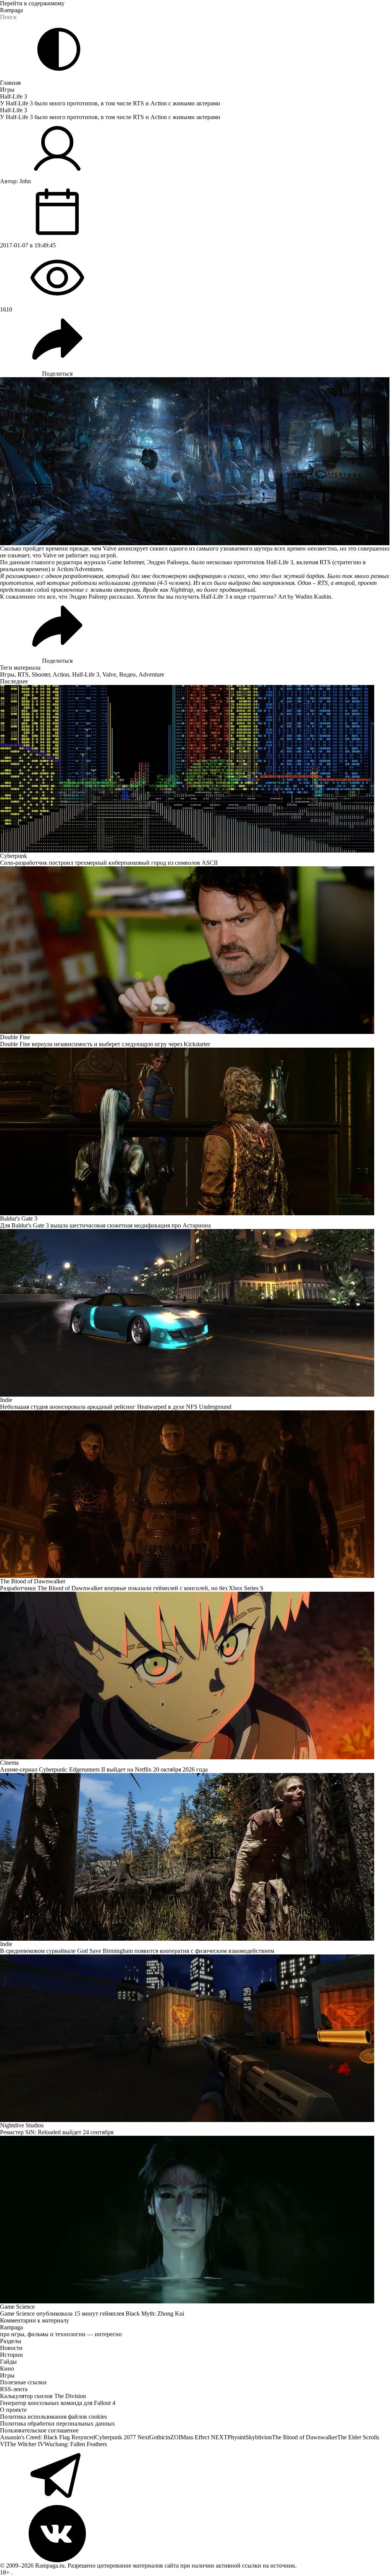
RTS (23, 674)
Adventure (151, 674)
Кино (7, 2368)
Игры (7, 90)
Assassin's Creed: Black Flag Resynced (48, 2437)
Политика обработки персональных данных (57, 2423)
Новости (11, 2348)
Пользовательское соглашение (39, 2430)
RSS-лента (14, 2389)
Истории (11, 2355)
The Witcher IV (25, 2444)
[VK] (195, 2534)
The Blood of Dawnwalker (305, 2437)
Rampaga (11, 10)
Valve (109, 674)
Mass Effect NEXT (204, 2437)
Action (61, 674)
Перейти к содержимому (32, 3)
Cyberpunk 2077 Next (122, 2437)
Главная (10, 83)
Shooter (41, 674)
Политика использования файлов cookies (53, 2417)
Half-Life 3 (14, 96)
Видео (127, 674)
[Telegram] (195, 2476)
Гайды (8, 2362)
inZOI (173, 2437)
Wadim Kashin (313, 597)
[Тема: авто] (59, 49)
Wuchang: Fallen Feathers (76, 2444)
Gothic (158, 2437)
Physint (237, 2437)
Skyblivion (259, 2437)
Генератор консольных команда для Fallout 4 (58, 2403)
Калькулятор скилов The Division (43, 2396)
